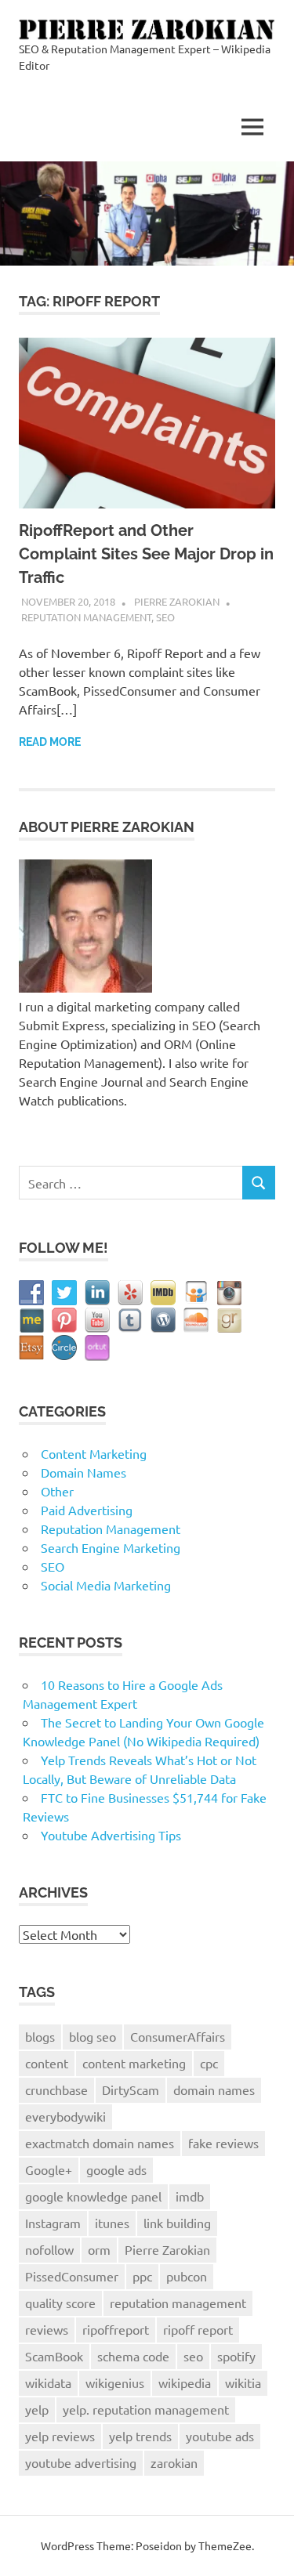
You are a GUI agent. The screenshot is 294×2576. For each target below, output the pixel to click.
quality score (60, 2303)
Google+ (49, 2169)
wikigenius (115, 2382)
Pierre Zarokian (177, 601)
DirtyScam (131, 2089)
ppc (142, 2276)
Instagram (53, 2223)
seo (193, 2356)
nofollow (49, 2249)
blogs (40, 2036)
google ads (116, 2169)
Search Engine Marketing (111, 1547)
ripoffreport (116, 2329)
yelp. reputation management (146, 2409)
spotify (236, 2356)
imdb (190, 2196)
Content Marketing (94, 1453)
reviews (47, 2329)
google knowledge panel (93, 2196)
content (47, 2063)
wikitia (243, 2382)
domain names (214, 2089)
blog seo (93, 2036)
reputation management (178, 2303)
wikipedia (185, 2382)
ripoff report (198, 2329)
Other (57, 1491)
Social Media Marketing (106, 1585)
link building (177, 2223)
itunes (112, 2223)
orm (99, 2249)
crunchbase (56, 2089)
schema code (133, 2356)
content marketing (134, 2063)
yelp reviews (60, 2436)
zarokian (174, 2462)
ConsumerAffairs (178, 2036)
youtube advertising (81, 2462)
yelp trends (140, 2436)
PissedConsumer (72, 2276)
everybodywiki (65, 2116)
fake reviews (223, 2143)
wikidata (48, 2382)
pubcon (187, 2276)
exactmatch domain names (100, 2143)
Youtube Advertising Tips (111, 1835)
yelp (37, 2409)
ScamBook (54, 2356)
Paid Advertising (87, 1510)
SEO (165, 617)
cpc (209, 2063)
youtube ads (220, 2436)
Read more (50, 742)
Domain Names (83, 1472)
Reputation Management (86, 617)
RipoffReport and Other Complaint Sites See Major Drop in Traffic (146, 554)
